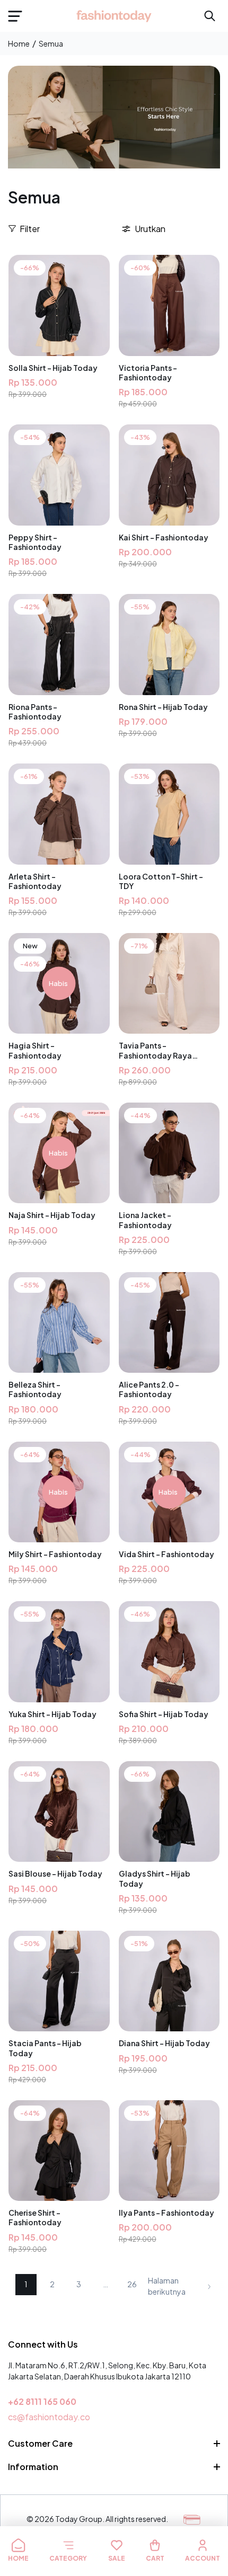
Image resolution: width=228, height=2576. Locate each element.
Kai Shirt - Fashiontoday (164, 537)
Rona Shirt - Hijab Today (163, 707)
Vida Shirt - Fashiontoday (166, 1554)
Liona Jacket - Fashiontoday (145, 1220)
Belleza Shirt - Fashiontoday (35, 1389)
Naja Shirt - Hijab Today (52, 1215)
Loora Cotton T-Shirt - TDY (161, 881)
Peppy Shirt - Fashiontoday (35, 542)
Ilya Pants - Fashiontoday (166, 2213)
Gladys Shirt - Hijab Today (155, 1878)
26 (132, 2284)
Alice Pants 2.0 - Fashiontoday (149, 1389)
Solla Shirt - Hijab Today (53, 368)
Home (19, 43)
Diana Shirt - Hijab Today (164, 2043)
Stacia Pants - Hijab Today (45, 2048)
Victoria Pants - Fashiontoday (148, 372)
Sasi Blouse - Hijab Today (55, 1873)
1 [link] (26, 2284)
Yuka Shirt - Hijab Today (52, 1714)
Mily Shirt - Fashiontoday (55, 1554)
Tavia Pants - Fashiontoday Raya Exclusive (155, 1050)
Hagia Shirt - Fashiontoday (35, 1050)
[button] (15, 16)
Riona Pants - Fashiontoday (35, 712)
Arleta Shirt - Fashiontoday (35, 881)
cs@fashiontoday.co (49, 2417)
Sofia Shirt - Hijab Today (164, 1714)
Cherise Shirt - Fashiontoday (35, 2217)
